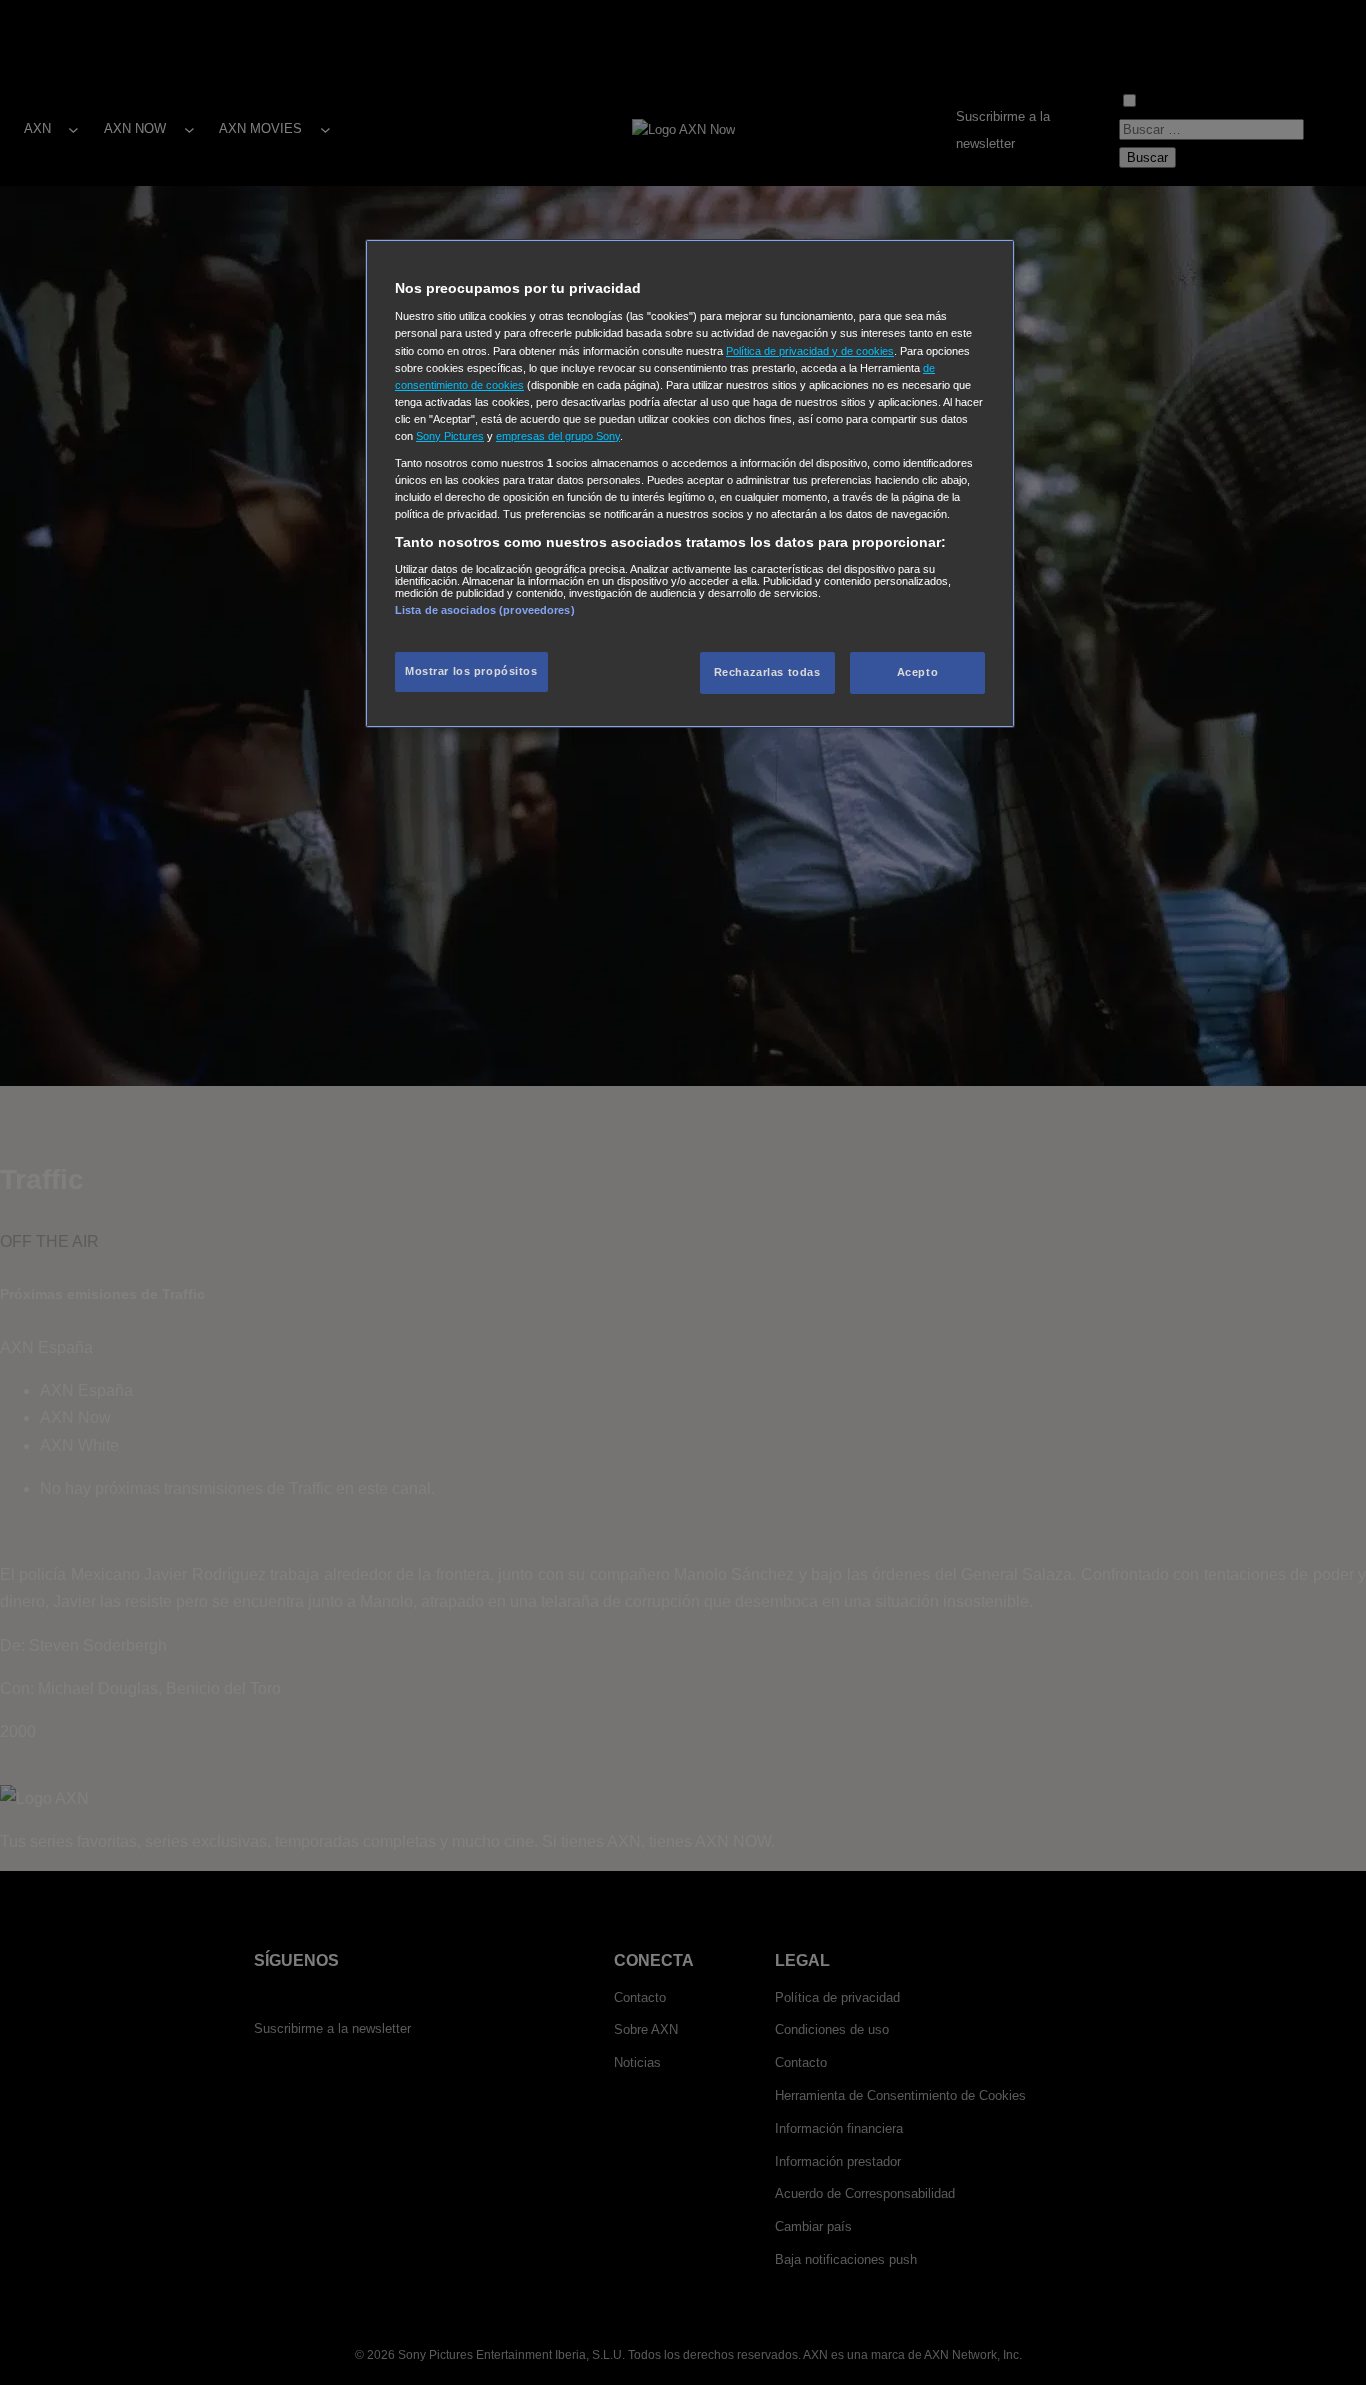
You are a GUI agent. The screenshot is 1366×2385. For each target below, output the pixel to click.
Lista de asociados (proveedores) (485, 609)
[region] (690, 483)
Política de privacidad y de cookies (810, 350)
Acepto (917, 672)
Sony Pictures (450, 436)
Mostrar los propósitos (471, 671)
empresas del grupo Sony (558, 436)
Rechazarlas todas (767, 672)
